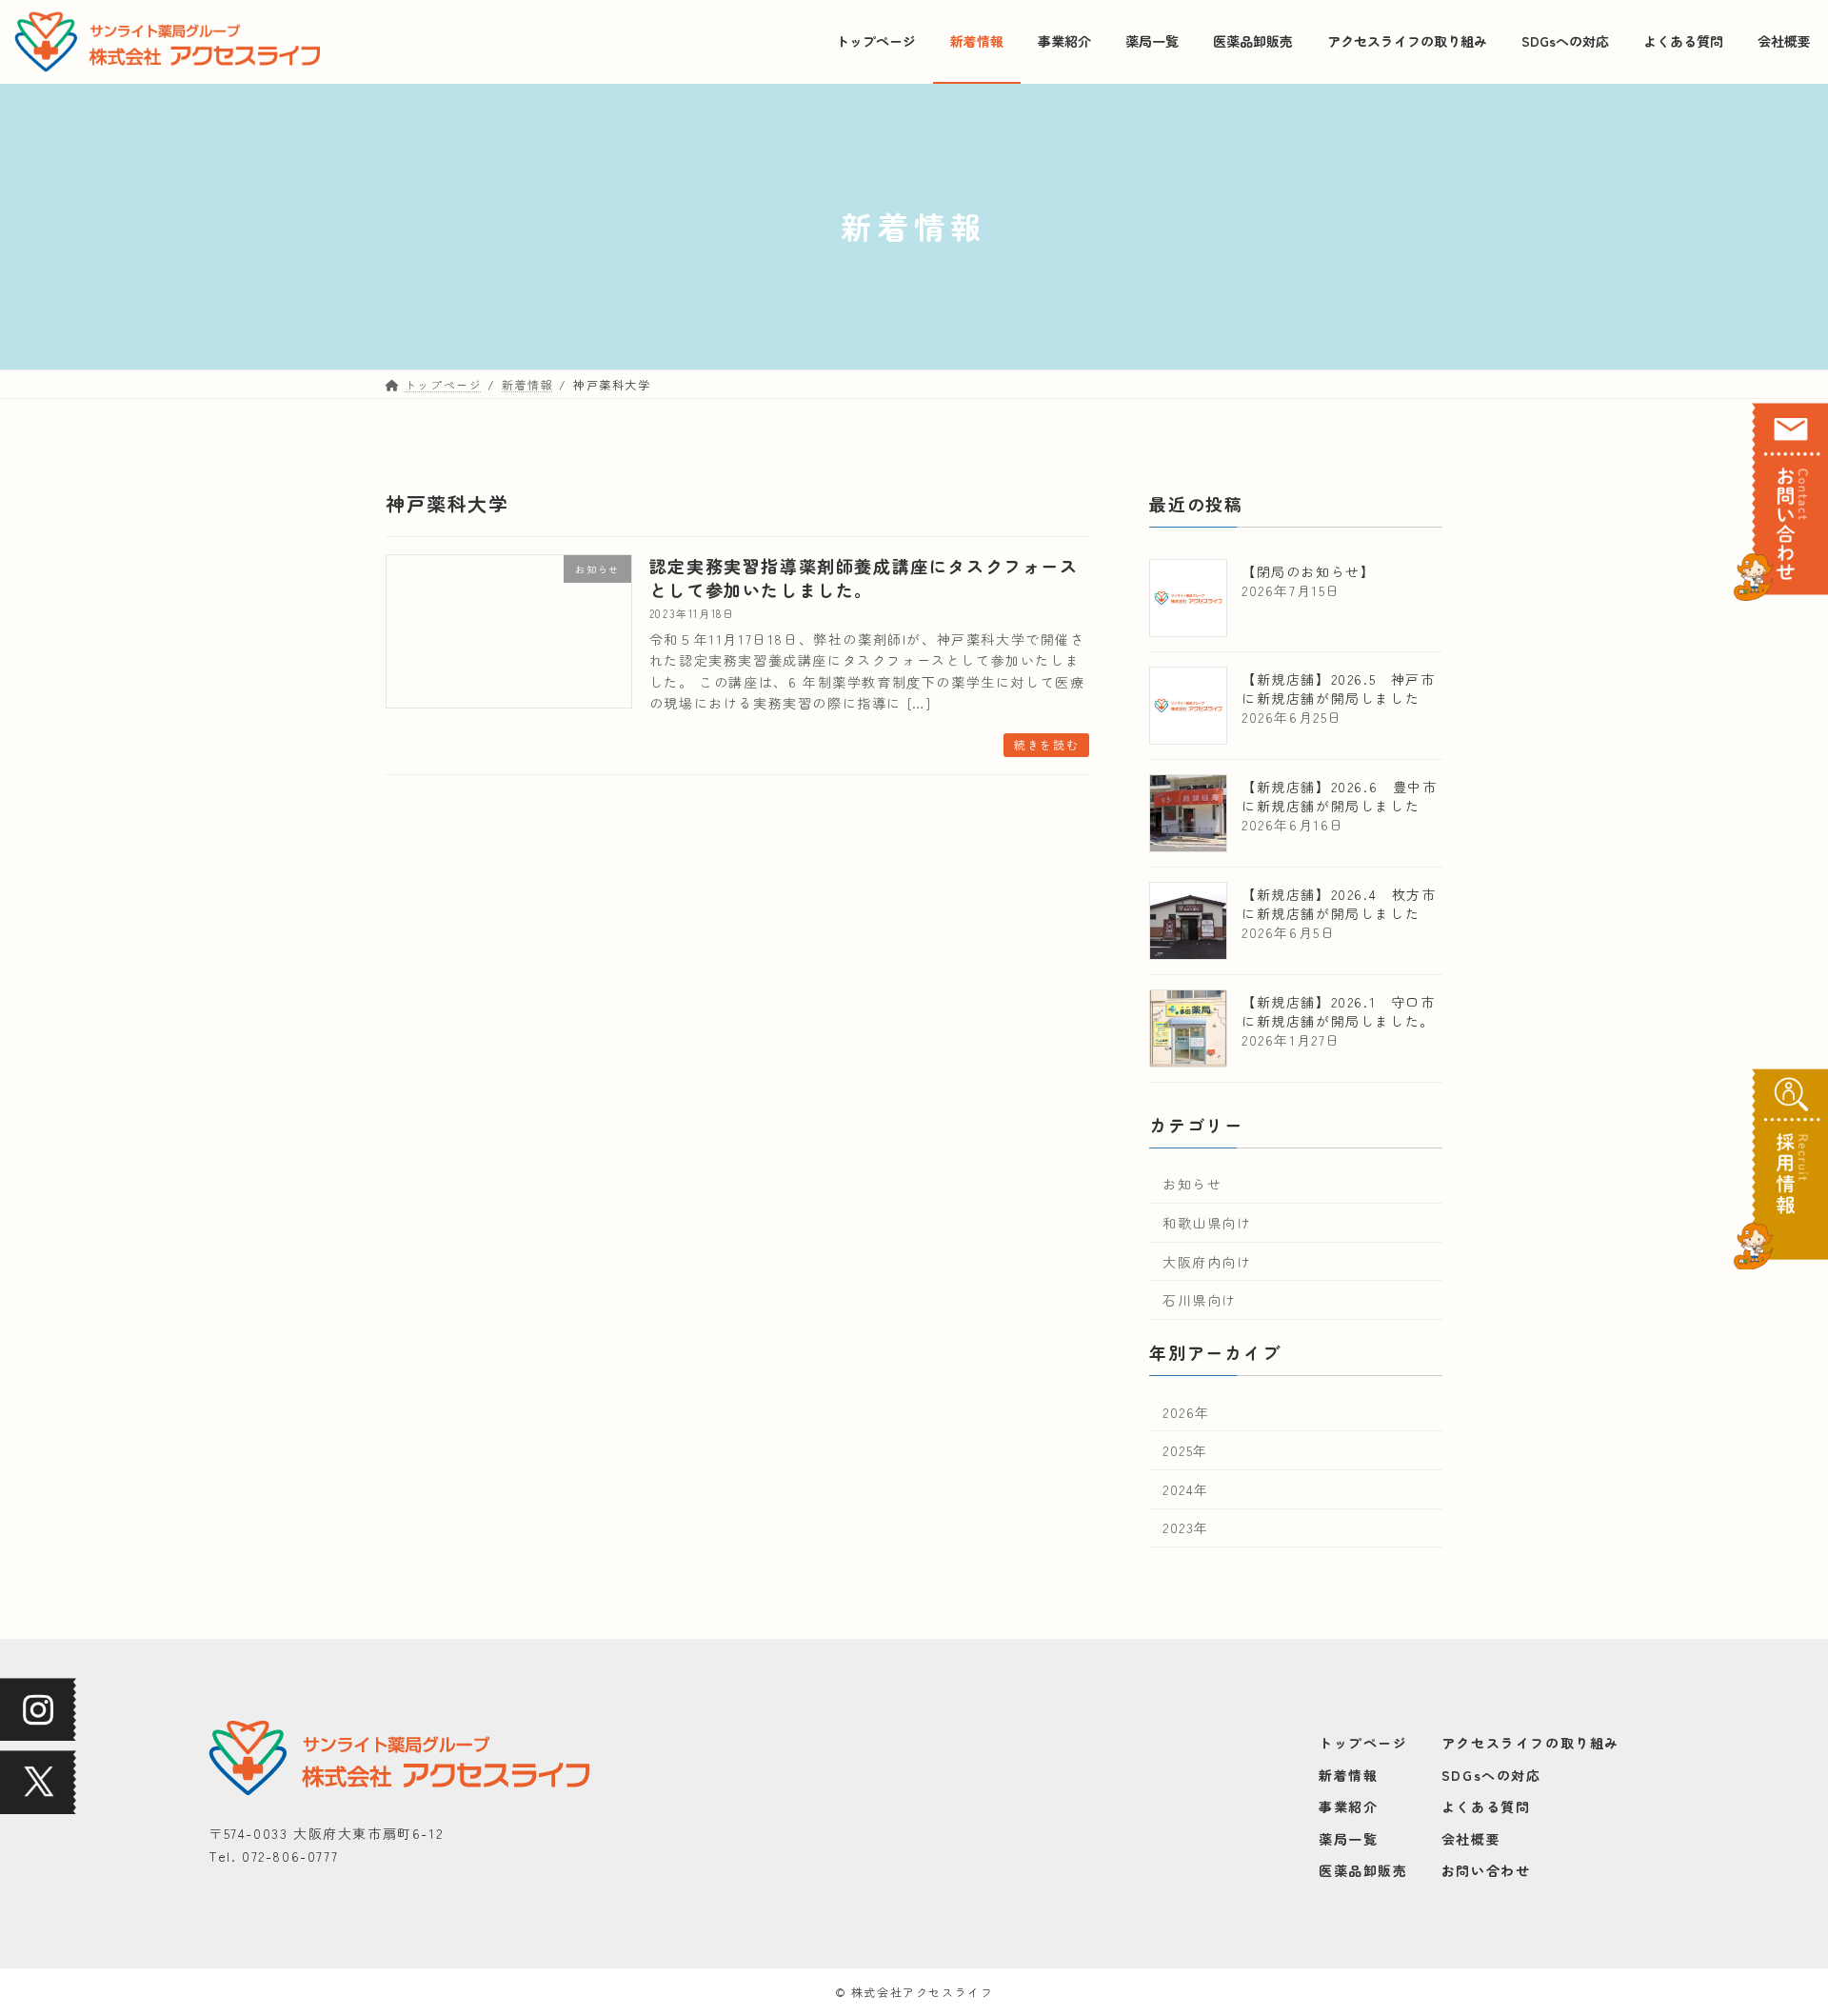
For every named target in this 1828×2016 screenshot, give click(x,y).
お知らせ (1192, 1184)
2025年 (1185, 1450)
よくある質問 (1486, 1806)
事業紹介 (1348, 1806)
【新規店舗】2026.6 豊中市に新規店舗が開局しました (1340, 795)
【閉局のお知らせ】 (1308, 570)
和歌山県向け (1207, 1223)
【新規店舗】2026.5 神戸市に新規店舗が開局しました (1339, 688)
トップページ (1363, 1743)
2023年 (1186, 1527)
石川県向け (1200, 1300)
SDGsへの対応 (1491, 1774)
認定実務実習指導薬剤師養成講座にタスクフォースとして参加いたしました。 (864, 578)
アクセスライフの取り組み (1530, 1743)
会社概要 (1471, 1838)
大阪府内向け (1207, 1261)
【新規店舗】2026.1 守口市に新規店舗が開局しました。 (1339, 1010)
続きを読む (1046, 744)
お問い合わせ (1486, 1870)
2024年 (1186, 1488)
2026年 (1186, 1411)
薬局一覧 (1348, 1838)
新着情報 (1348, 1774)
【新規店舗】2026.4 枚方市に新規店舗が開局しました (1339, 903)
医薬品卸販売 (1363, 1870)
